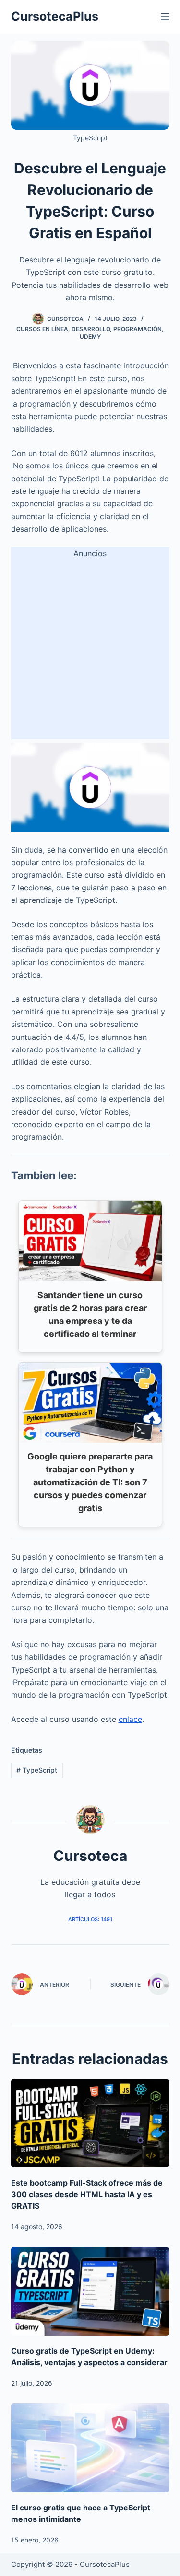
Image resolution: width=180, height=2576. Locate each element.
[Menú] (165, 17)
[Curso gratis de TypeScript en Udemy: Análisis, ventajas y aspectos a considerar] (90, 2291)
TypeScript (37, 1770)
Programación (138, 329)
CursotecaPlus (55, 16)
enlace (130, 1719)
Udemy (90, 336)
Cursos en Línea (42, 329)
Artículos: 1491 (90, 1919)
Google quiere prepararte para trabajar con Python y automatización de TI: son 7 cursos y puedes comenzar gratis (90, 1482)
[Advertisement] (90, 649)
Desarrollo (91, 329)
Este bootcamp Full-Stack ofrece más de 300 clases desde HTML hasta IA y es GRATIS (87, 2194)
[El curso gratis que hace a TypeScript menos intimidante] (90, 2448)
